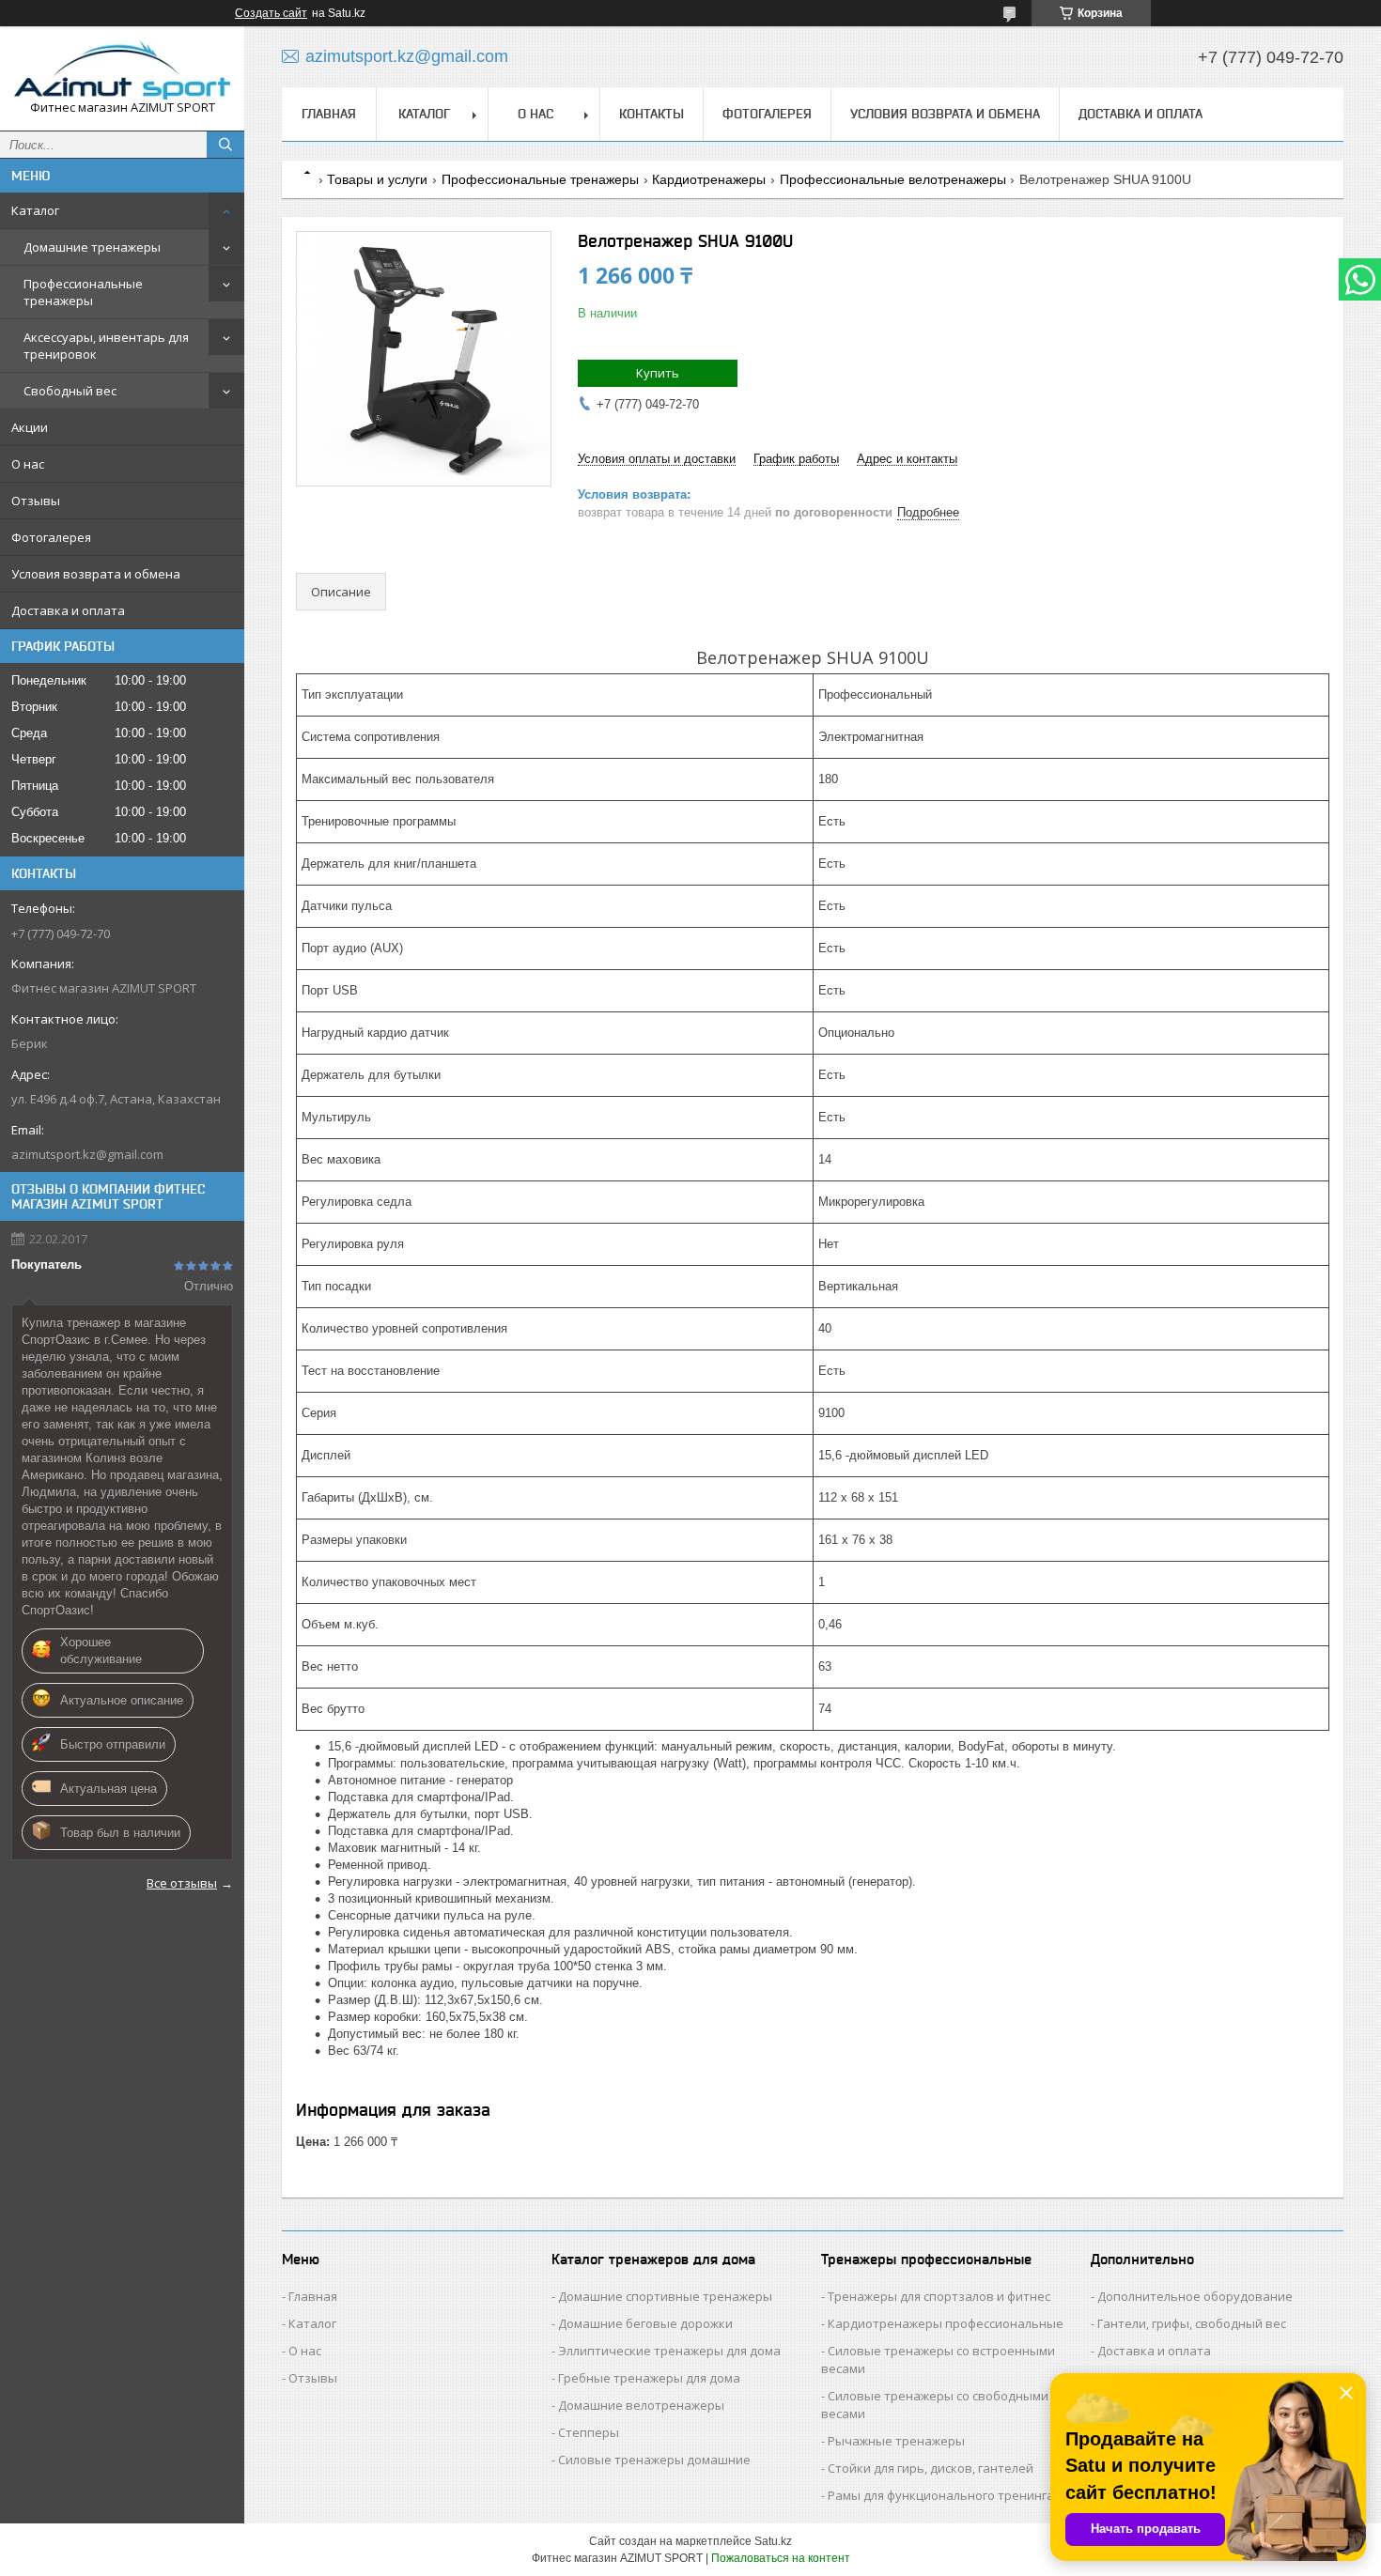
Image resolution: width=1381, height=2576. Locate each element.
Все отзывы (182, 1883)
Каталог (35, 210)
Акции (30, 427)
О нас (28, 464)
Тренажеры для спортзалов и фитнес (939, 2296)
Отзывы (36, 501)
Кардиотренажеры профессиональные (946, 2323)
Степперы (589, 2432)
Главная (329, 114)
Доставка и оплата (68, 610)
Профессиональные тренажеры (83, 292)
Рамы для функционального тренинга (941, 2495)
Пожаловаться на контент (781, 2558)
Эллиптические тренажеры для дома (669, 2351)
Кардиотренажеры (709, 179)
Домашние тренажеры (92, 247)
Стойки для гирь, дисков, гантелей (931, 2468)
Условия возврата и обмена (96, 574)
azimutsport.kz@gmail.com (87, 1154)
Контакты (652, 114)
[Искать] (225, 145)
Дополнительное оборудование (1195, 2296)
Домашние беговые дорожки (645, 2323)
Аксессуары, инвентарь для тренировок (106, 346)
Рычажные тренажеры (896, 2441)
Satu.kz (773, 2541)
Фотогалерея (51, 537)
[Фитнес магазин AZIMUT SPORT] (122, 70)
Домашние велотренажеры (641, 2405)
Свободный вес (70, 391)
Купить (658, 373)
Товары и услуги (377, 179)
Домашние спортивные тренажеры (665, 2296)
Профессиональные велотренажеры (893, 179)
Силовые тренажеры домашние (654, 2460)
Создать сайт (271, 13)
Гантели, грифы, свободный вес (1192, 2323)
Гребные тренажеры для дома (649, 2378)
